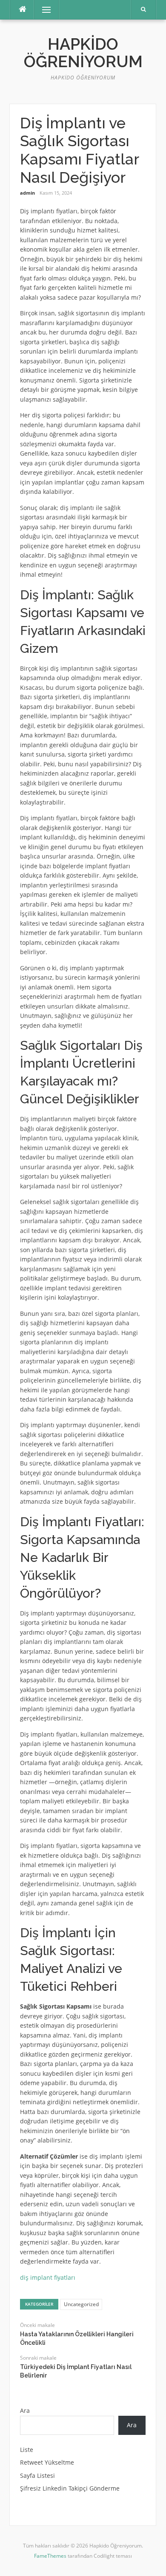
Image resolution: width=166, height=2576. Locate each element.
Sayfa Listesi (37, 2475)
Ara (25, 2410)
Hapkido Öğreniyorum (83, 53)
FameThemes (50, 2556)
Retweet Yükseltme (47, 2462)
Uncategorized (81, 2304)
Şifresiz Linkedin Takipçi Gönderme (70, 2488)
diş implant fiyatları (48, 2277)
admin (27, 193)
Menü (43, 10)
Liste (27, 2450)
